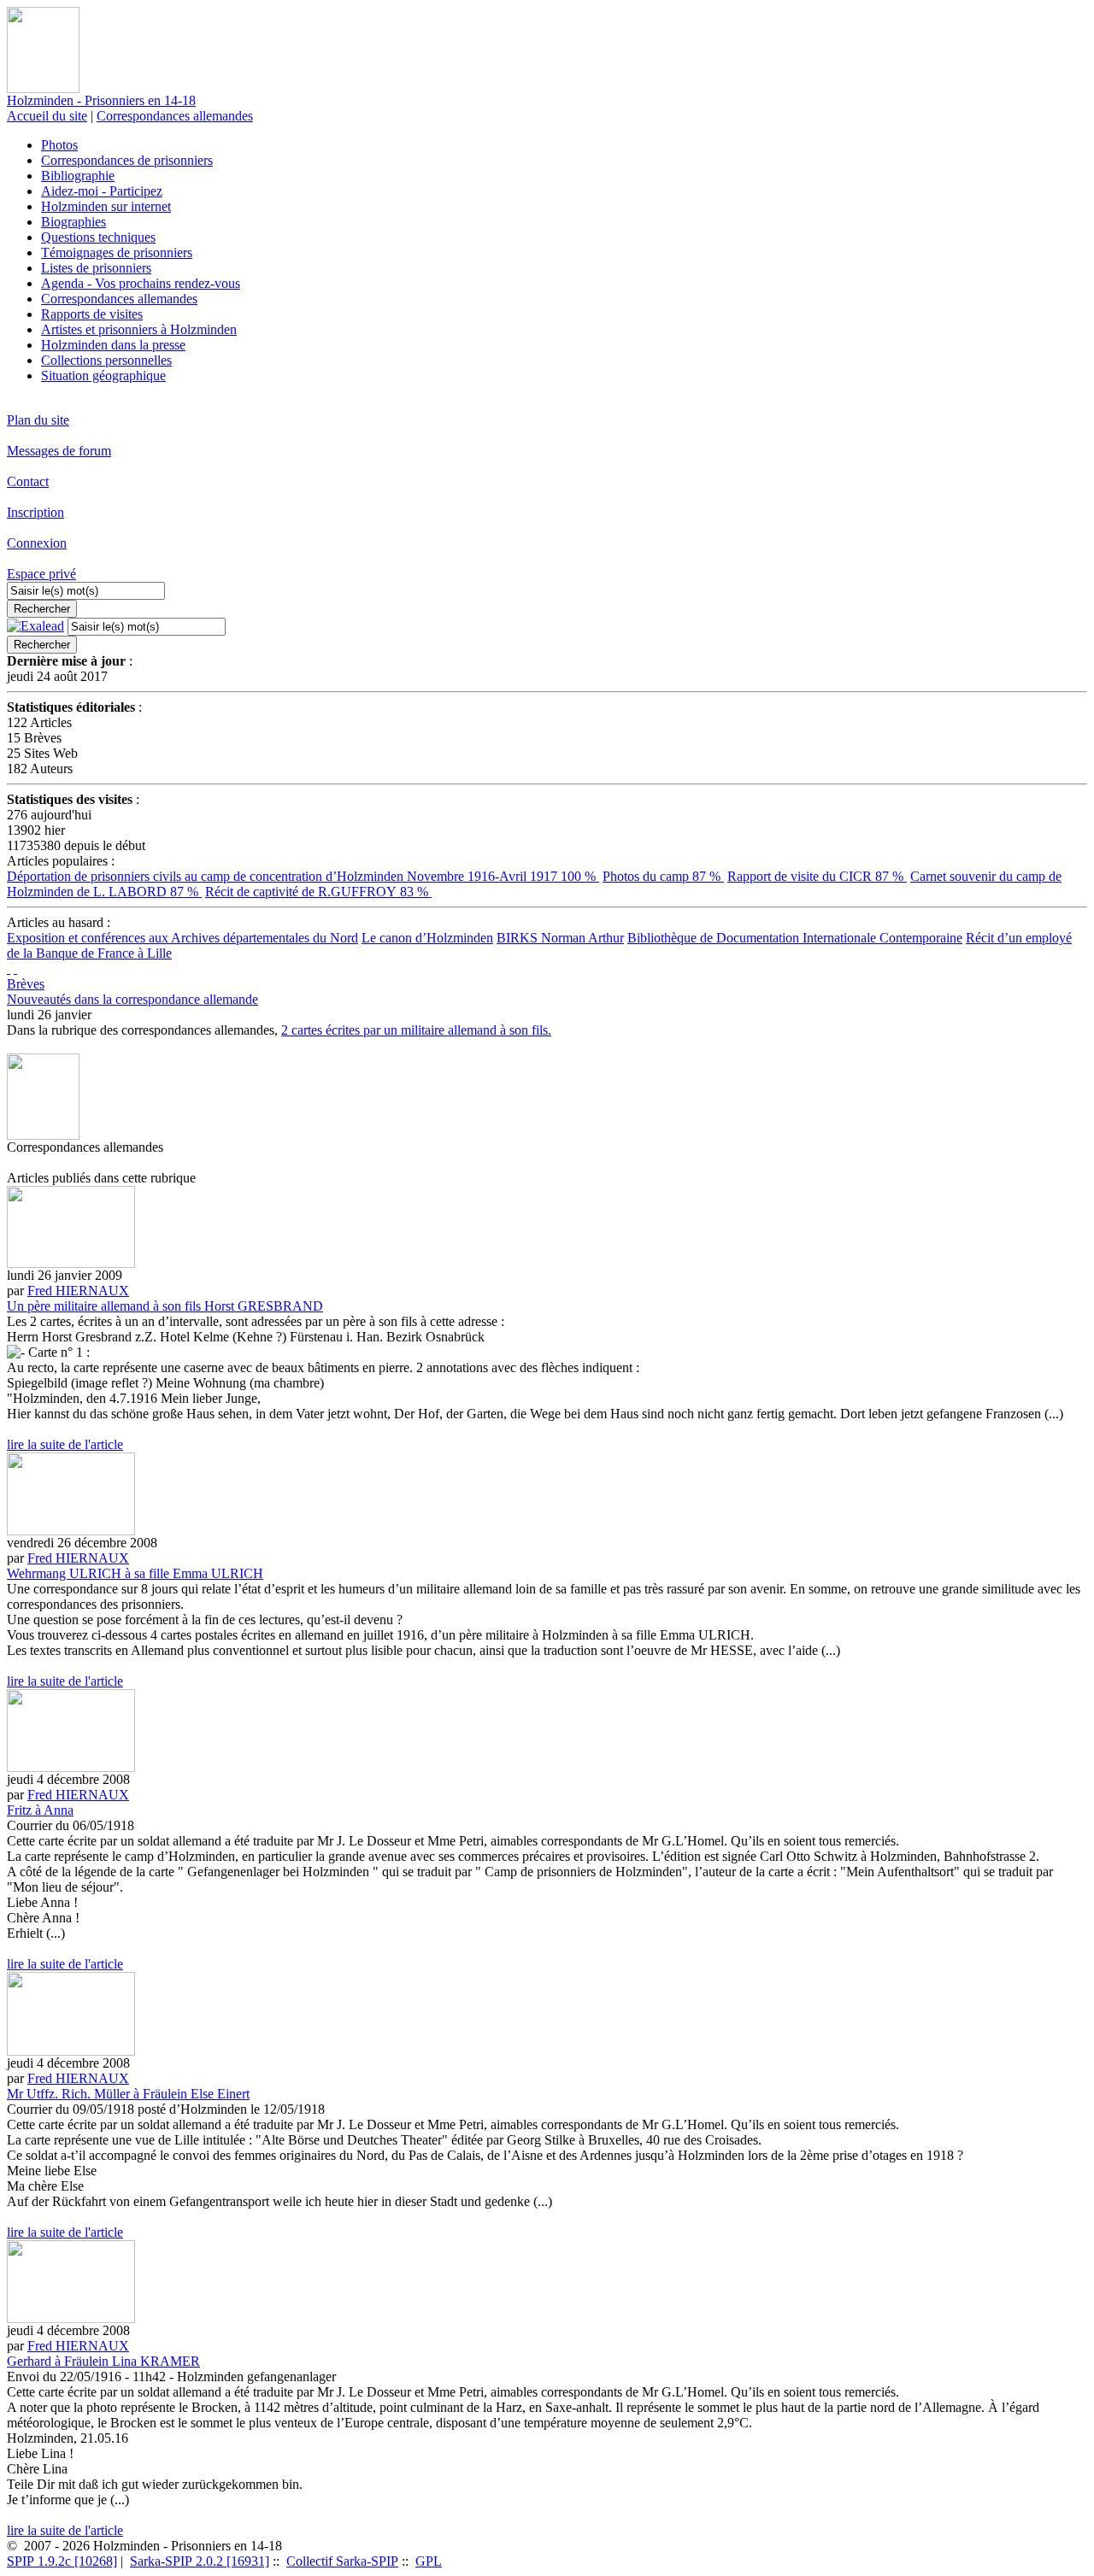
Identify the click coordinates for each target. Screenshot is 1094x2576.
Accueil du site (47, 116)
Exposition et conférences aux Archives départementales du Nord (182, 938)
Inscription (35, 512)
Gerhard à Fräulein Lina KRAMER (103, 2361)
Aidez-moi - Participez (102, 191)
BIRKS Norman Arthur (560, 938)
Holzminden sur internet (106, 206)
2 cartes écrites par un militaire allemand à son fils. (416, 1030)
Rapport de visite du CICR (817, 876)
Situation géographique (103, 376)
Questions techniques (98, 237)
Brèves (26, 984)
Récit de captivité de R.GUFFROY (318, 892)
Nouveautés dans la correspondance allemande (132, 999)
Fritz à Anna (40, 1810)
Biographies (74, 222)
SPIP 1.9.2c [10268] (62, 2561)
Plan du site (38, 420)
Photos (59, 145)
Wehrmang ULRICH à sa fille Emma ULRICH (135, 1573)
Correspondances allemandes (175, 116)
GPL (429, 2561)
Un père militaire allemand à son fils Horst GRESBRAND (165, 1306)
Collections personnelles (106, 360)
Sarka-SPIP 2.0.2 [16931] (200, 2561)
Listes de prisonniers (96, 268)
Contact (28, 481)
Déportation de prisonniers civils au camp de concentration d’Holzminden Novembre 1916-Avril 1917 (303, 876)
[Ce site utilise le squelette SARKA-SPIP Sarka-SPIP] (9, 968)
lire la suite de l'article (65, 1444)
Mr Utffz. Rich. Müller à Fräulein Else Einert (128, 2094)
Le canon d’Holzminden (427, 938)
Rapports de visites (92, 314)
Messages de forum (59, 451)
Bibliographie (78, 176)
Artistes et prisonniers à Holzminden (139, 329)
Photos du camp (663, 876)
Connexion (37, 543)
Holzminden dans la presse (113, 345)
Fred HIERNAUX (78, 1291)
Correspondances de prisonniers (127, 160)
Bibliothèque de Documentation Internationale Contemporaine (795, 938)
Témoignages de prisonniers (117, 252)
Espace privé (41, 574)
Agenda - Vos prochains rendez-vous (141, 283)
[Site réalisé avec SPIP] (15, 968)
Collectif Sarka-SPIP (342, 2561)
